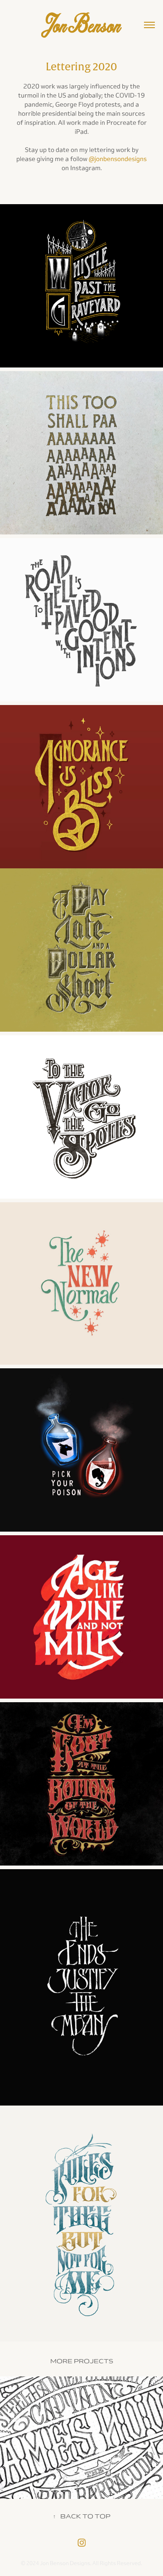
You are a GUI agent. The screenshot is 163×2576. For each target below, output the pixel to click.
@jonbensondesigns (118, 159)
